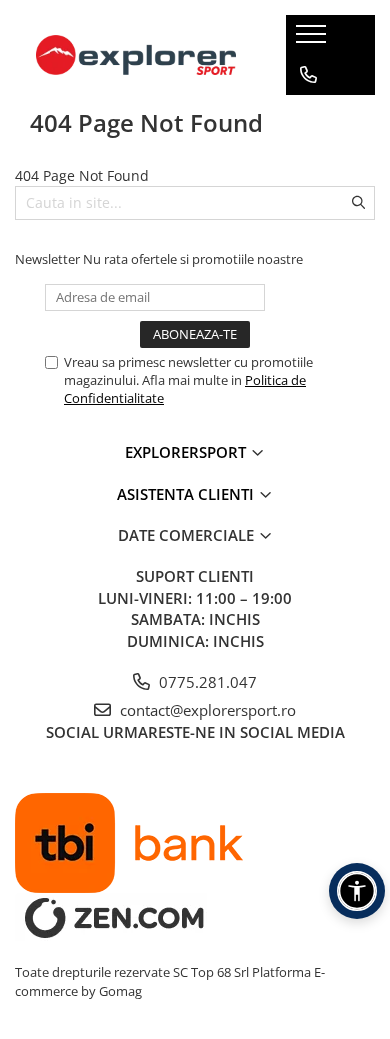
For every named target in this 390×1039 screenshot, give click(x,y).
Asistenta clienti (187, 494)
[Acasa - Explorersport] (136, 54)
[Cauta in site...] (308, 155)
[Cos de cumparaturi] (307, 115)
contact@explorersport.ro (206, 710)
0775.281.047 (206, 682)
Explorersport (187, 452)
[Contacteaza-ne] (308, 75)
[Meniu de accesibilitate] (357, 891)
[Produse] (313, 40)
